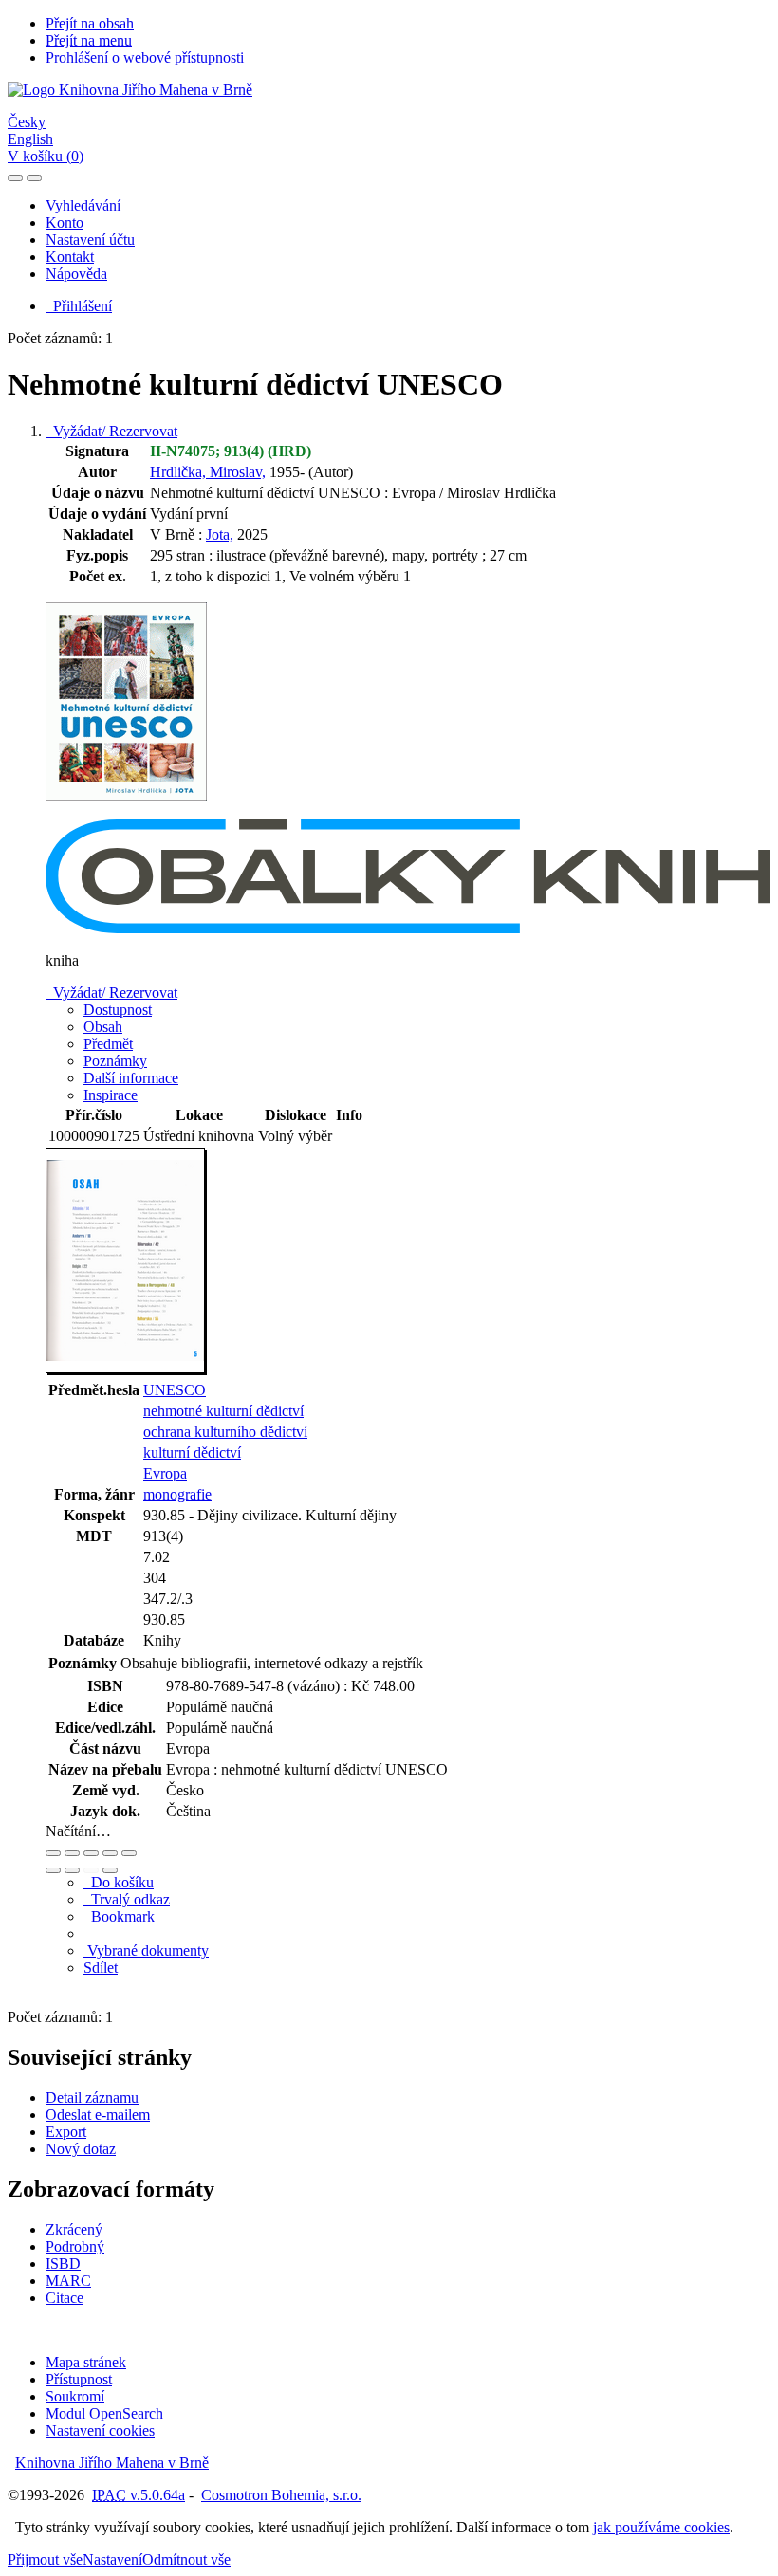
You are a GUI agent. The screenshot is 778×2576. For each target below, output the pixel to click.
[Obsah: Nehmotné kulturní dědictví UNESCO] (126, 1370)
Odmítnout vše (186, 2559)
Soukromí (75, 2396)
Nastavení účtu (90, 239)
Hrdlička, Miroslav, (208, 472)
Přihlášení (79, 306)
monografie (177, 1494)
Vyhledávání (83, 205)
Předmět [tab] (108, 1044)
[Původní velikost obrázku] (91, 1853)
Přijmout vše (45, 2559)
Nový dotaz (81, 2149)
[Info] (129, 1853)
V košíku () (46, 156)
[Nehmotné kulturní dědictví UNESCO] (126, 810)
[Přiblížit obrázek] (53, 1853)
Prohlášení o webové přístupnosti (145, 57)
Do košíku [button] (119, 1882)
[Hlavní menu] (34, 178)
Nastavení (112, 2559)
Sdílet (101, 1968)
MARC (68, 2281)
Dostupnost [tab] (118, 1010)
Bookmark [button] (119, 1916)
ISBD (63, 2263)
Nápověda (76, 274)
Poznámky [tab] (115, 1061)
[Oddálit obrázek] (72, 1853)
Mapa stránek (86, 2362)
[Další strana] (110, 1870)
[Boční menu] (15, 178)
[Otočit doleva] (53, 1870)
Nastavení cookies (100, 2430)
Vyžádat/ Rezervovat (111, 431)
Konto (65, 222)
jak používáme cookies (661, 2527)
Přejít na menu (89, 40)
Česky (27, 122)
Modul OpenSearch (104, 2413)
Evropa (165, 1473)
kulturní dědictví (192, 1453)
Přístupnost (79, 2379)
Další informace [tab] (131, 1078)
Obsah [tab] (103, 1027)
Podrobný (75, 2246)
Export (66, 2132)
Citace (65, 2298)
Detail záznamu (92, 2098)
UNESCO (175, 1390)
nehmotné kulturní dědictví (223, 1411)
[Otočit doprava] (72, 1870)
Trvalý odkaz (127, 1899)
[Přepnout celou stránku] (110, 1853)
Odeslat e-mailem (98, 2115)
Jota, (220, 534)
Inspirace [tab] (111, 1095)
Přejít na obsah (90, 23)
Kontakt (70, 257)
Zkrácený (74, 2229)
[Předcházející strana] (91, 1870)
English (30, 139)
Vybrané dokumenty (146, 1950)
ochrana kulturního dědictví (225, 1432)
